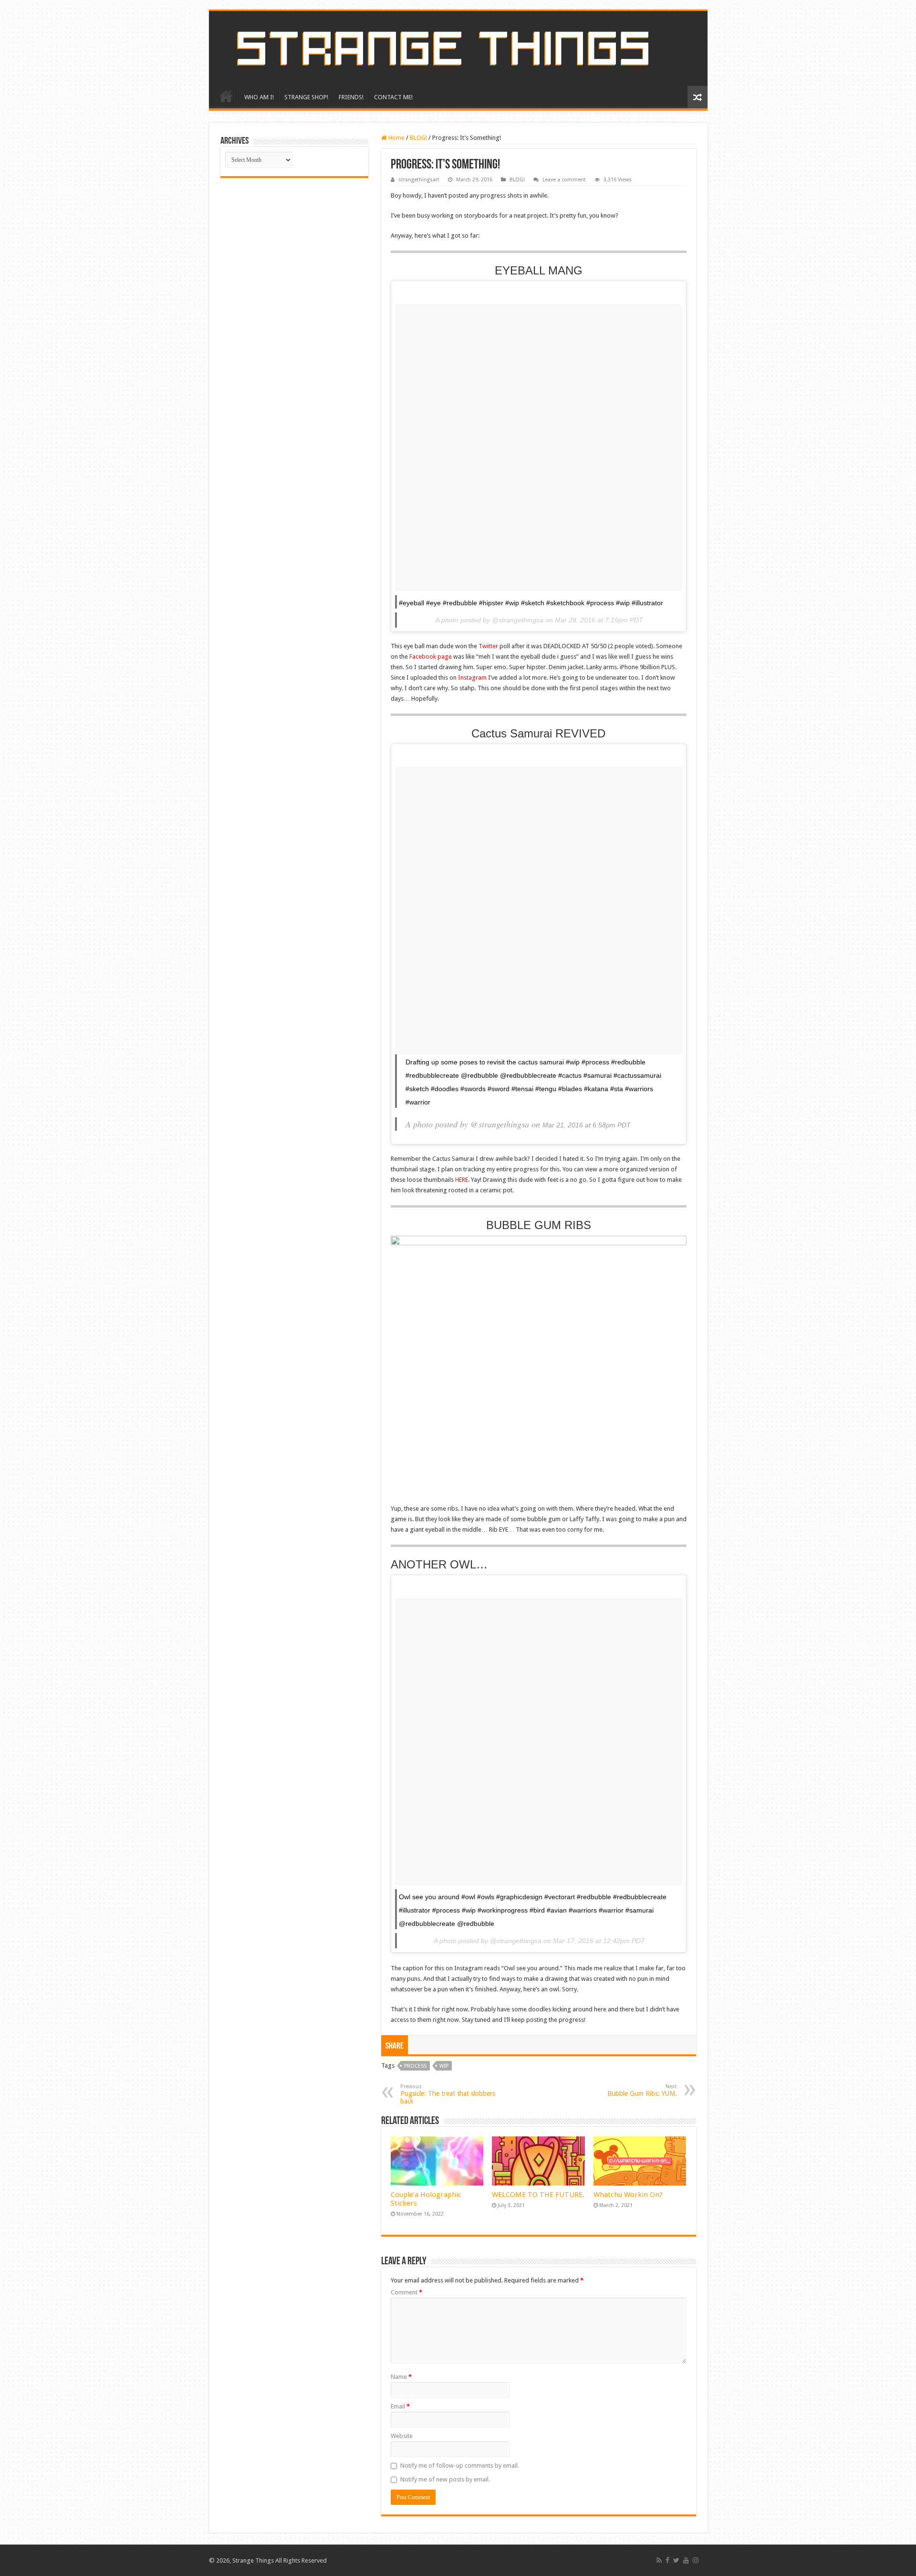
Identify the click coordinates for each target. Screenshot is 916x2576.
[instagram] (696, 2560)
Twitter (488, 646)
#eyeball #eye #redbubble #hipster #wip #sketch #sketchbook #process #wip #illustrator (531, 603)
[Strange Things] (458, 48)
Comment (406, 2292)
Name (401, 2377)
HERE (462, 1180)
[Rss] (659, 2560)
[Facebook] (667, 2560)
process (415, 2066)
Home (396, 138)
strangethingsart (419, 180)
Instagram (472, 678)
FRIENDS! (351, 97)
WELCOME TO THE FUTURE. (538, 2195)
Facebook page (431, 657)
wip (444, 2066)
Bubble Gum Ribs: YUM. (642, 2090)
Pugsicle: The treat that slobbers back (448, 2094)
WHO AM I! (259, 97)
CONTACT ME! (393, 97)
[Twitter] (676, 2560)
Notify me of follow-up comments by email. (460, 2466)
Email (400, 2406)
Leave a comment (564, 180)
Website (402, 2436)
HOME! (226, 96)
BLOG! (418, 138)
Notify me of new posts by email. (445, 2479)
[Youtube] (686, 2560)
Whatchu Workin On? (628, 2195)
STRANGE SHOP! (306, 97)
